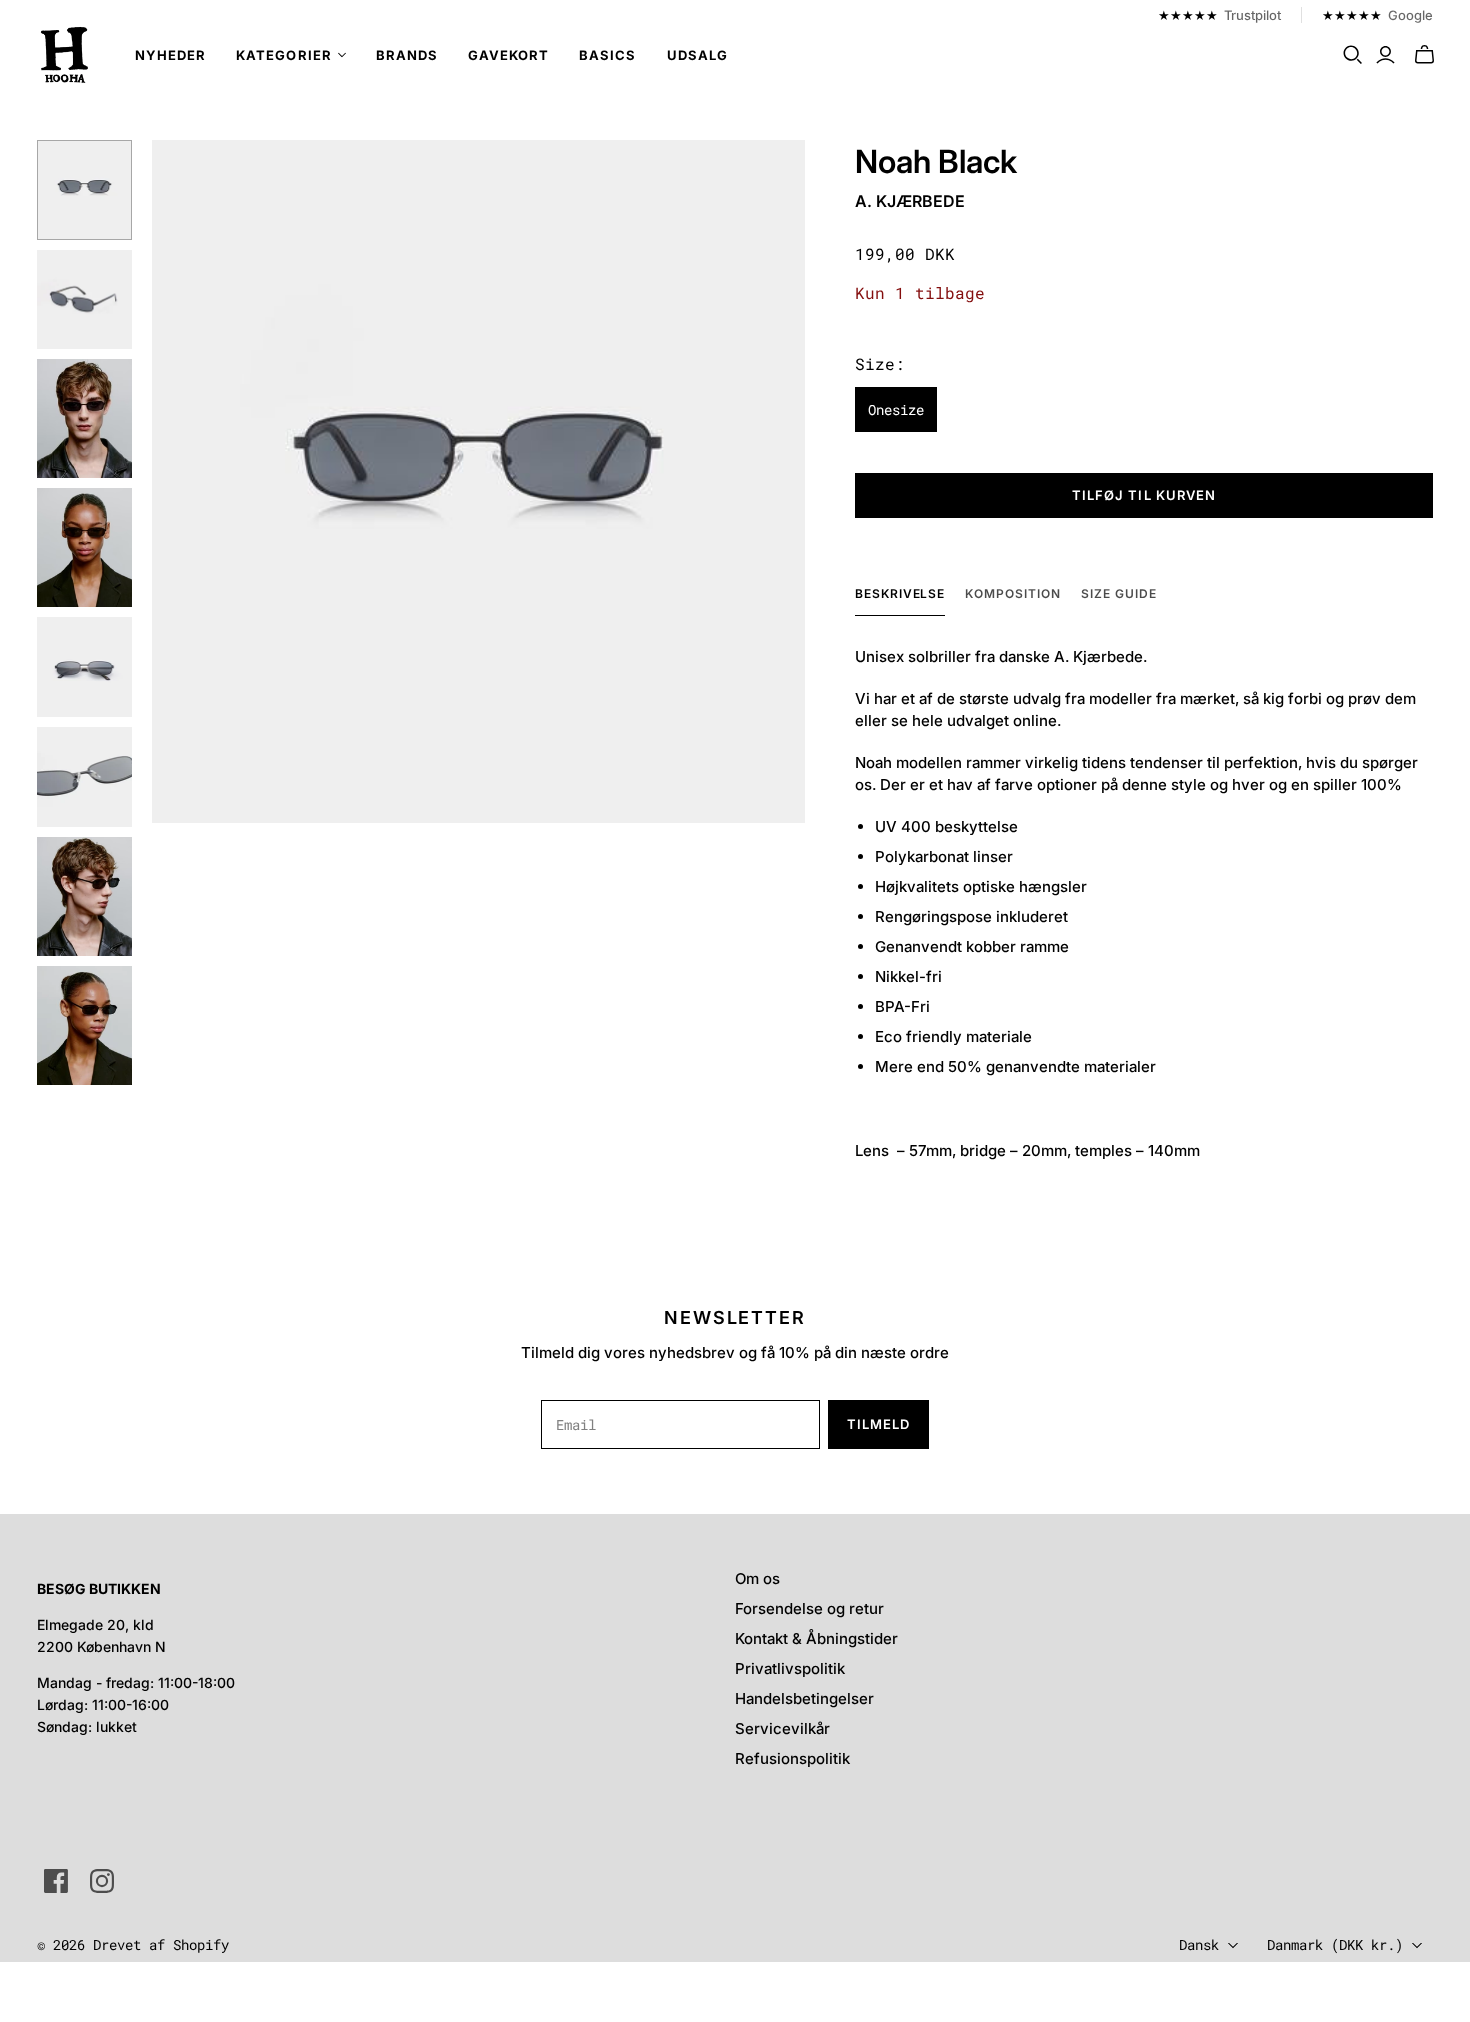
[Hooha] (65, 55)
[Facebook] (56, 1881)
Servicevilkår (782, 1728)
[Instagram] (102, 1881)
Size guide (1119, 593)
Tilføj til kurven (1144, 495)
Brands (407, 55)
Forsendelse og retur (809, 1608)
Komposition (1013, 593)
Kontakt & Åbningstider (816, 1638)
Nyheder (170, 55)
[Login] (1385, 55)
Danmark (1335, 1944)
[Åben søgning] (1353, 55)
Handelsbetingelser (804, 1698)
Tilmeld (878, 1424)
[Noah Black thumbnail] (84, 190)
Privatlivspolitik (790, 1668)
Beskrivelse (900, 593)
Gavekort (508, 55)
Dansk (1199, 1944)
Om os (757, 1578)
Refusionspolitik (792, 1758)
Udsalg (697, 55)
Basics (607, 55)
